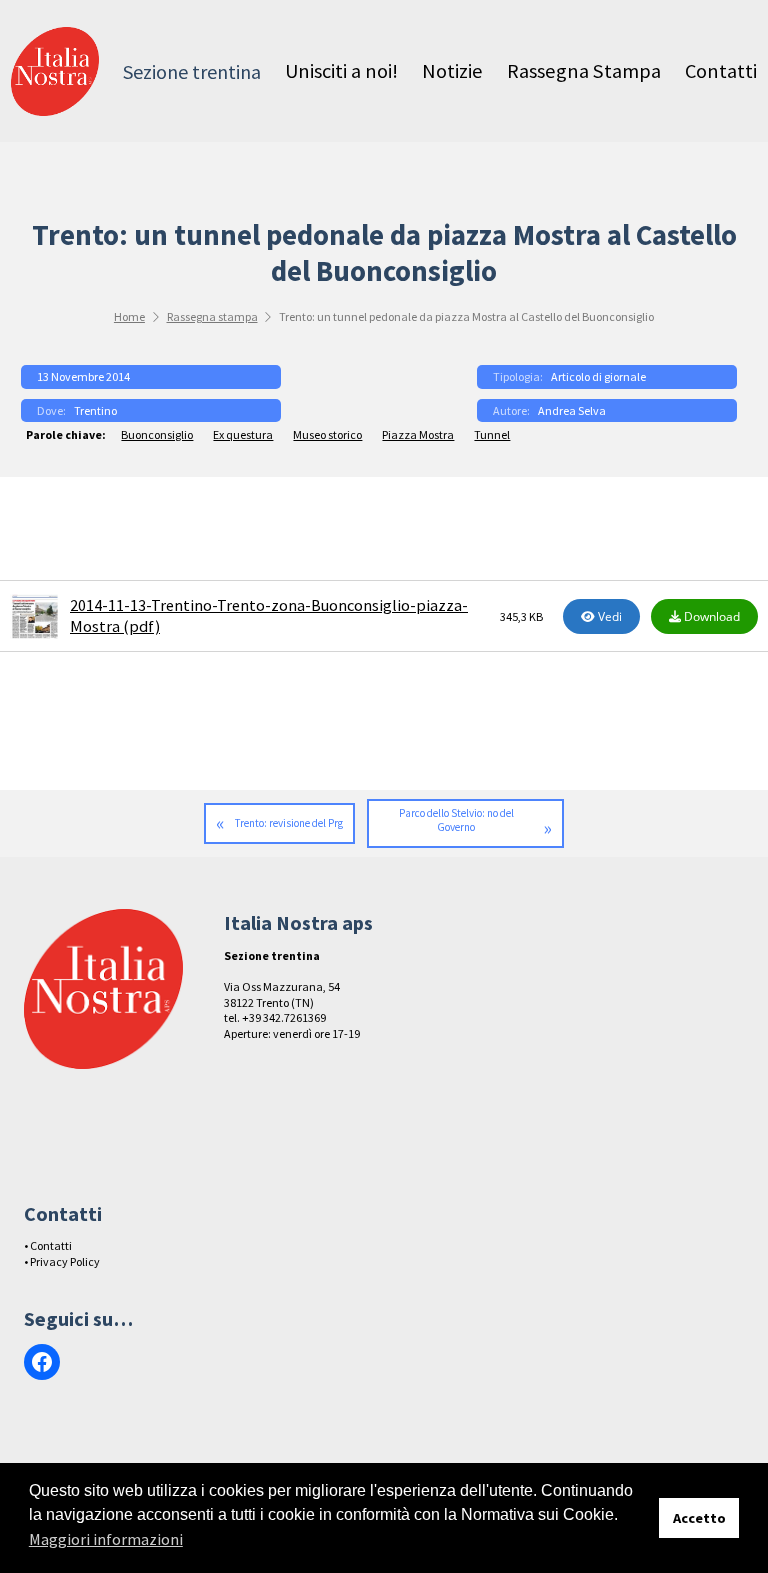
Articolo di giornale (598, 376)
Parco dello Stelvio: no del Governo (456, 820)
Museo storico (327, 434)
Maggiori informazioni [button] (106, 1539)
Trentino (95, 410)
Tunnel (492, 434)
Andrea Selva (572, 410)
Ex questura (243, 434)
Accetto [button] (699, 1518)
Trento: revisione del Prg (289, 823)
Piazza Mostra (418, 434)
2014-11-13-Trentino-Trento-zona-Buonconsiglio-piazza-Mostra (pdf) (269, 615)
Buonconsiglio (157, 434)
